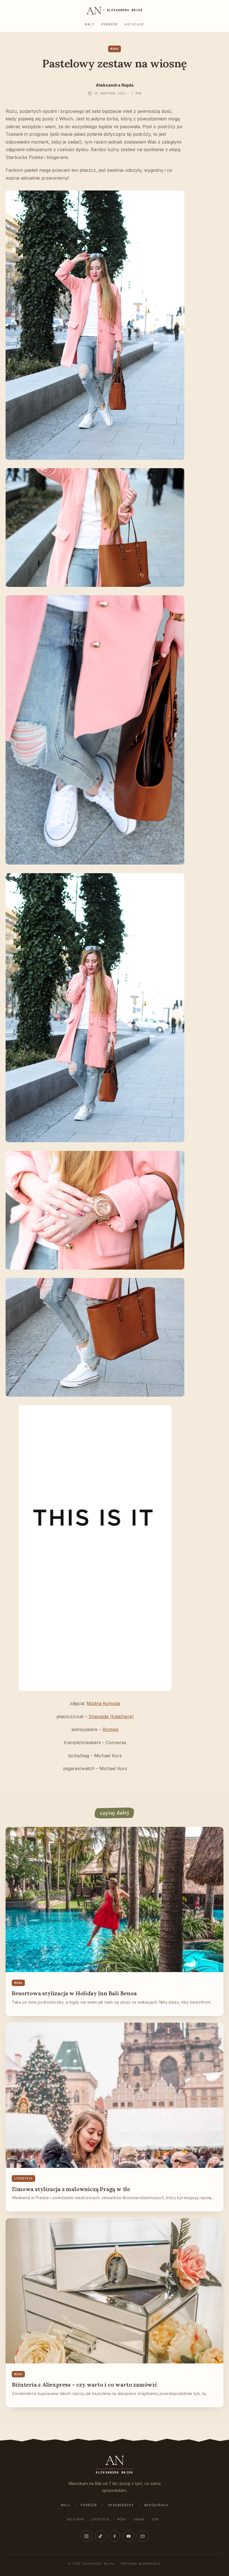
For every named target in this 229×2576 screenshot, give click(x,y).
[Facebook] (115, 2536)
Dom (155, 2519)
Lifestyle (100, 2519)
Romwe (110, 1729)
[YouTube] (128, 2536)
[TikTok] (101, 2536)
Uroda (139, 2519)
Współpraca (156, 2505)
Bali (90, 24)
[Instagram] (86, 2536)
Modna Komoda (103, 1703)
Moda (121, 2519)
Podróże (110, 24)
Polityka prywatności (141, 2563)
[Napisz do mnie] (143, 2536)
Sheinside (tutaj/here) (111, 1716)
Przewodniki (121, 2505)
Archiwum (134, 24)
